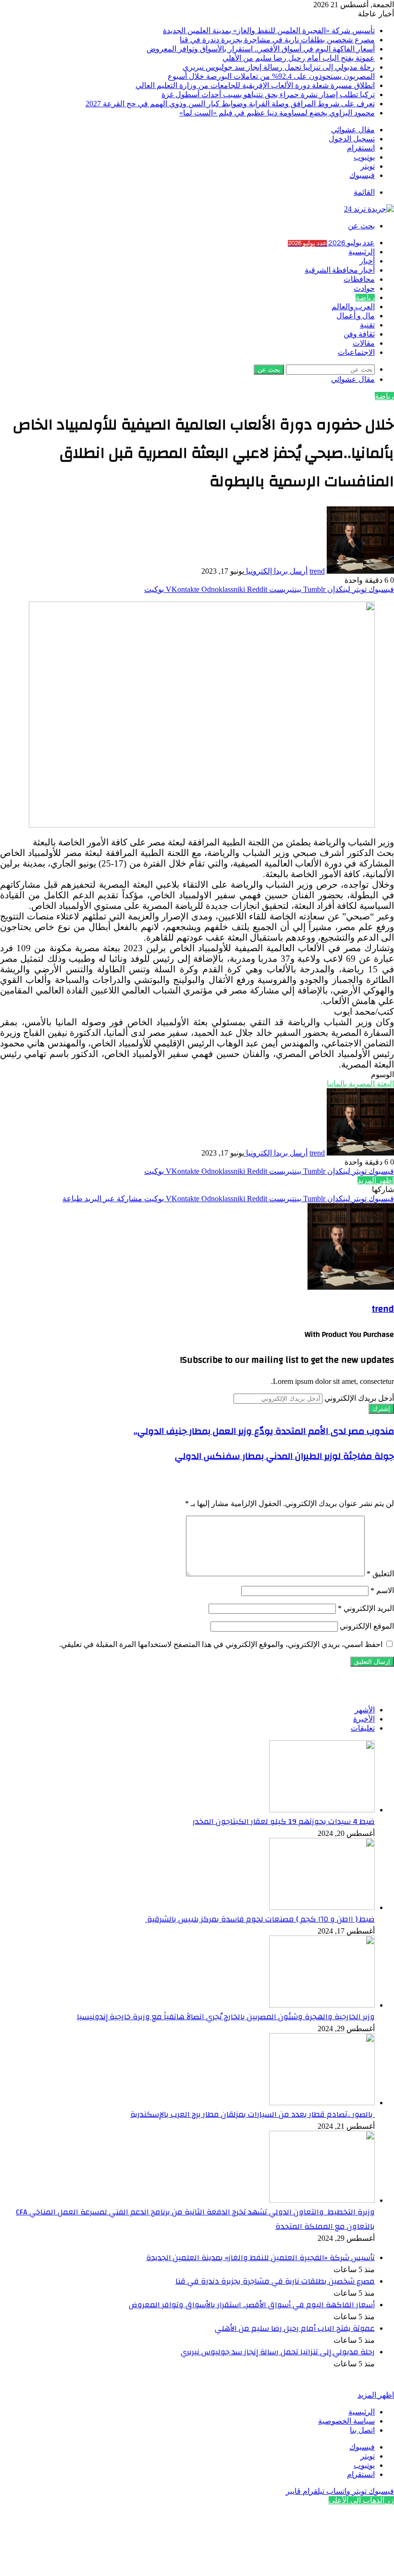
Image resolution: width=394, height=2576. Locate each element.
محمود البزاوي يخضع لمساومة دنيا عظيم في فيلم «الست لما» (277, 113)
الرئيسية (362, 252)
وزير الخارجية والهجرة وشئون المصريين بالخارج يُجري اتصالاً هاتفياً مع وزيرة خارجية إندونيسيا (226, 2017)
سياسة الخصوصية (346, 2421)
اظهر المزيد (376, 1180)
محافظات (359, 279)
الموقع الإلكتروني (367, 1626)
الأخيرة (364, 1719)
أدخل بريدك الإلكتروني (359, 1398)
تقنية (367, 325)
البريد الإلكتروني (366, 1608)
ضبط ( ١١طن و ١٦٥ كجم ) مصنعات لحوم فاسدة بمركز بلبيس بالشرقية (260, 1919)
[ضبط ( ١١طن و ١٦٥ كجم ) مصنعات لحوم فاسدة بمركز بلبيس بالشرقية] (322, 1907)
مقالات (364, 343)
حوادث (364, 289)
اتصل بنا (362, 2430)
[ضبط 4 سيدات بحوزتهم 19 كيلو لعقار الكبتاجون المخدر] (322, 1810)
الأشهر (365, 1710)
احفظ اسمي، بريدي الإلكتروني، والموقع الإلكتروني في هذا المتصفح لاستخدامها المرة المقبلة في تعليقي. (221, 1644)
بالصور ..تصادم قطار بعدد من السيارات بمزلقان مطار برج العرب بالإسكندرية (252, 2114)
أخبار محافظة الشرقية (340, 270)
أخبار (367, 261)
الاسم (382, 1590)
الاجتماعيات (356, 352)
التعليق (380, 1574)
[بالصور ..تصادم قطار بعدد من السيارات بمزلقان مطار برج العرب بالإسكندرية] (322, 2103)
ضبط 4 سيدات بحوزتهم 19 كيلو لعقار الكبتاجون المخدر (284, 1822)
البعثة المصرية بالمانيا (360, 1084)
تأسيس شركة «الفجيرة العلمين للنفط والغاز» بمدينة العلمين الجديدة (269, 31)
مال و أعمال (356, 316)
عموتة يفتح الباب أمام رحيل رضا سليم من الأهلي (299, 58)
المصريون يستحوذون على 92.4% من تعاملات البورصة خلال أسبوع (271, 76)
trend (317, 571)
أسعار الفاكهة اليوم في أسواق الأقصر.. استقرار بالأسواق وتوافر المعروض (261, 49)
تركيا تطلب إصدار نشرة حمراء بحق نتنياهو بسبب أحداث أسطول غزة (268, 94)
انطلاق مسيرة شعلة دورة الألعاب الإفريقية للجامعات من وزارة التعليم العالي (255, 85)
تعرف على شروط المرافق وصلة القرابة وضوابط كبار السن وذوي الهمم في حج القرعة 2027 (230, 104)
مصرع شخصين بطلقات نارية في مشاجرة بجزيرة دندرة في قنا (277, 40)
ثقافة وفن (359, 334)
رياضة (365, 298)
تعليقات (363, 1728)
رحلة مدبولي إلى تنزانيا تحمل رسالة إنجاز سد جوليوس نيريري (279, 67)
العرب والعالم (353, 307)
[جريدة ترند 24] (369, 209)
